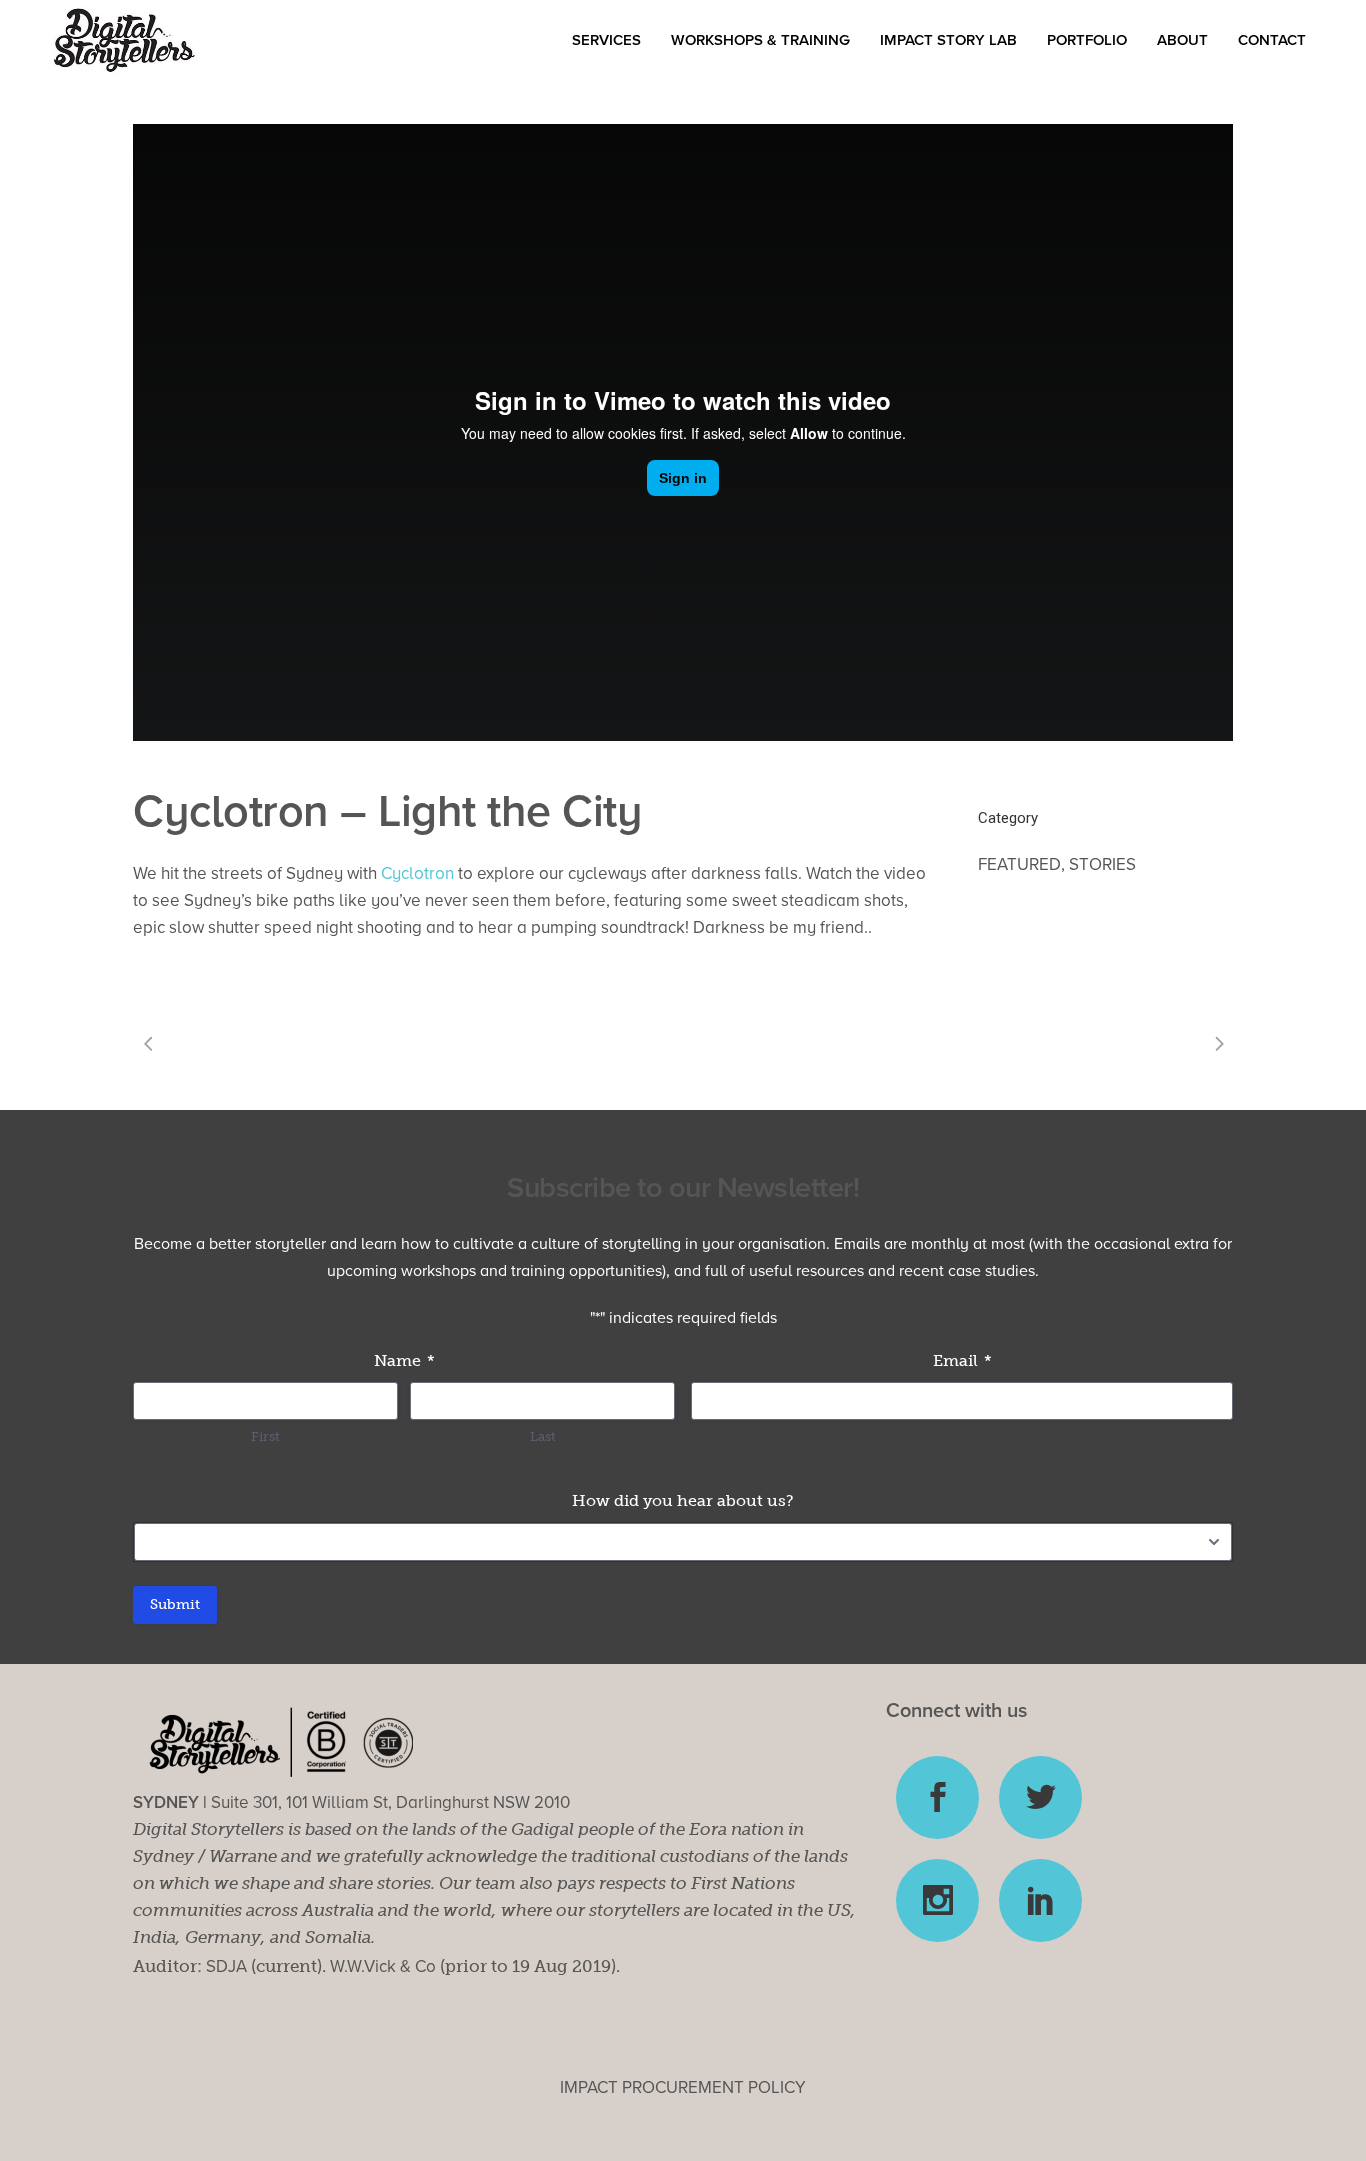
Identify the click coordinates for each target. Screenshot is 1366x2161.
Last (543, 1436)
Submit (175, 1604)
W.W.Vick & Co (383, 1966)
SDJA (226, 1966)
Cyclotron (417, 873)
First (265, 1436)
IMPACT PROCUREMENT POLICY (683, 2087)
